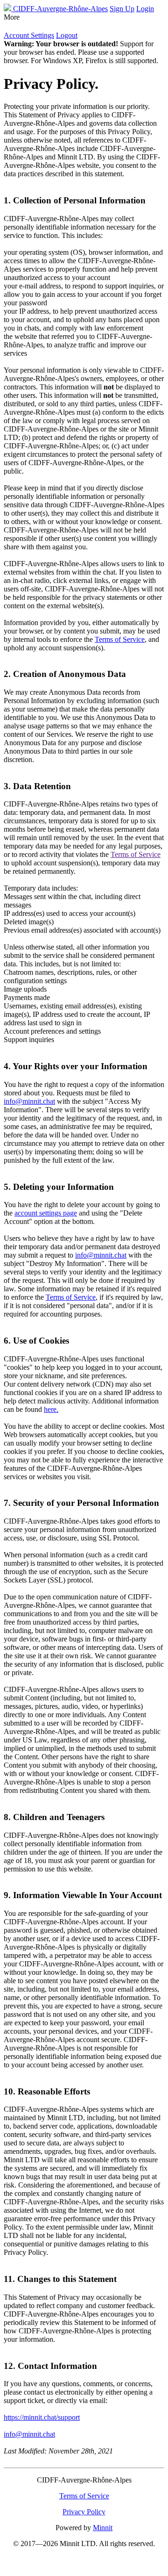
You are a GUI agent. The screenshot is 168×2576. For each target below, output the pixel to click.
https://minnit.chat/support (42, 2417)
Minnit (103, 2528)
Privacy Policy (84, 2512)
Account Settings (29, 35)
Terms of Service (120, 639)
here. (51, 1409)
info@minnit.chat (29, 1101)
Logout (67, 35)
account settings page (46, 1213)
